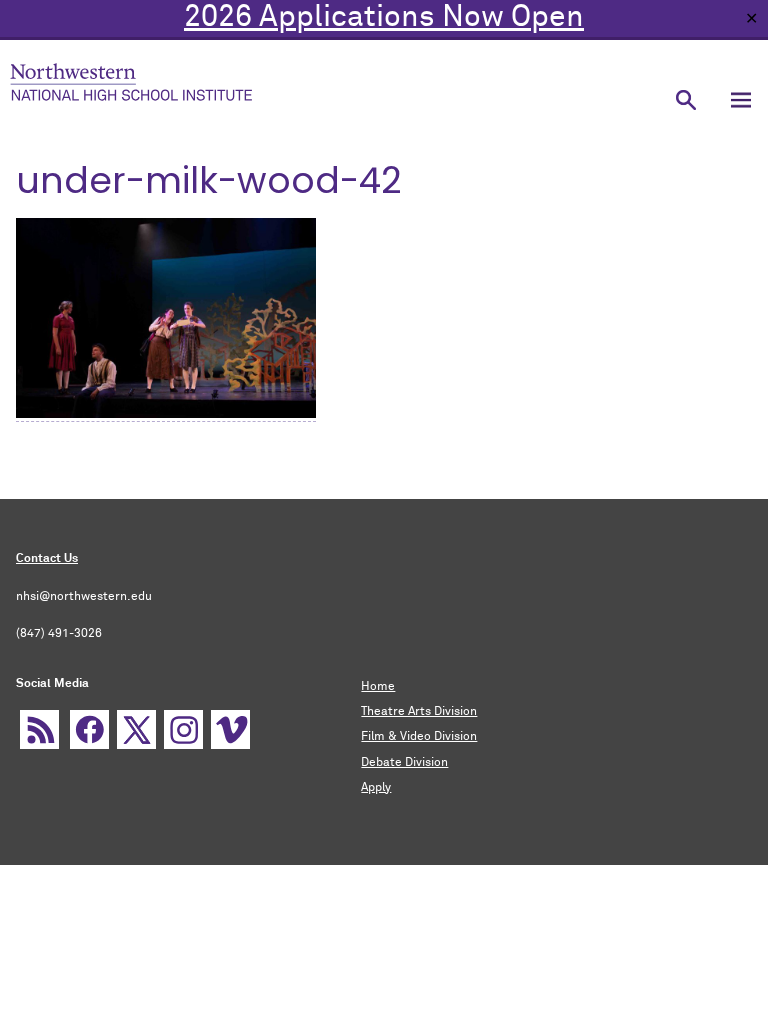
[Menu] (740, 99)
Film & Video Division (419, 737)
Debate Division (404, 763)
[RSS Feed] (39, 729)
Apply (376, 788)
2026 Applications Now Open (384, 18)
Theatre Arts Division (419, 712)
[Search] (685, 99)
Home (378, 687)
